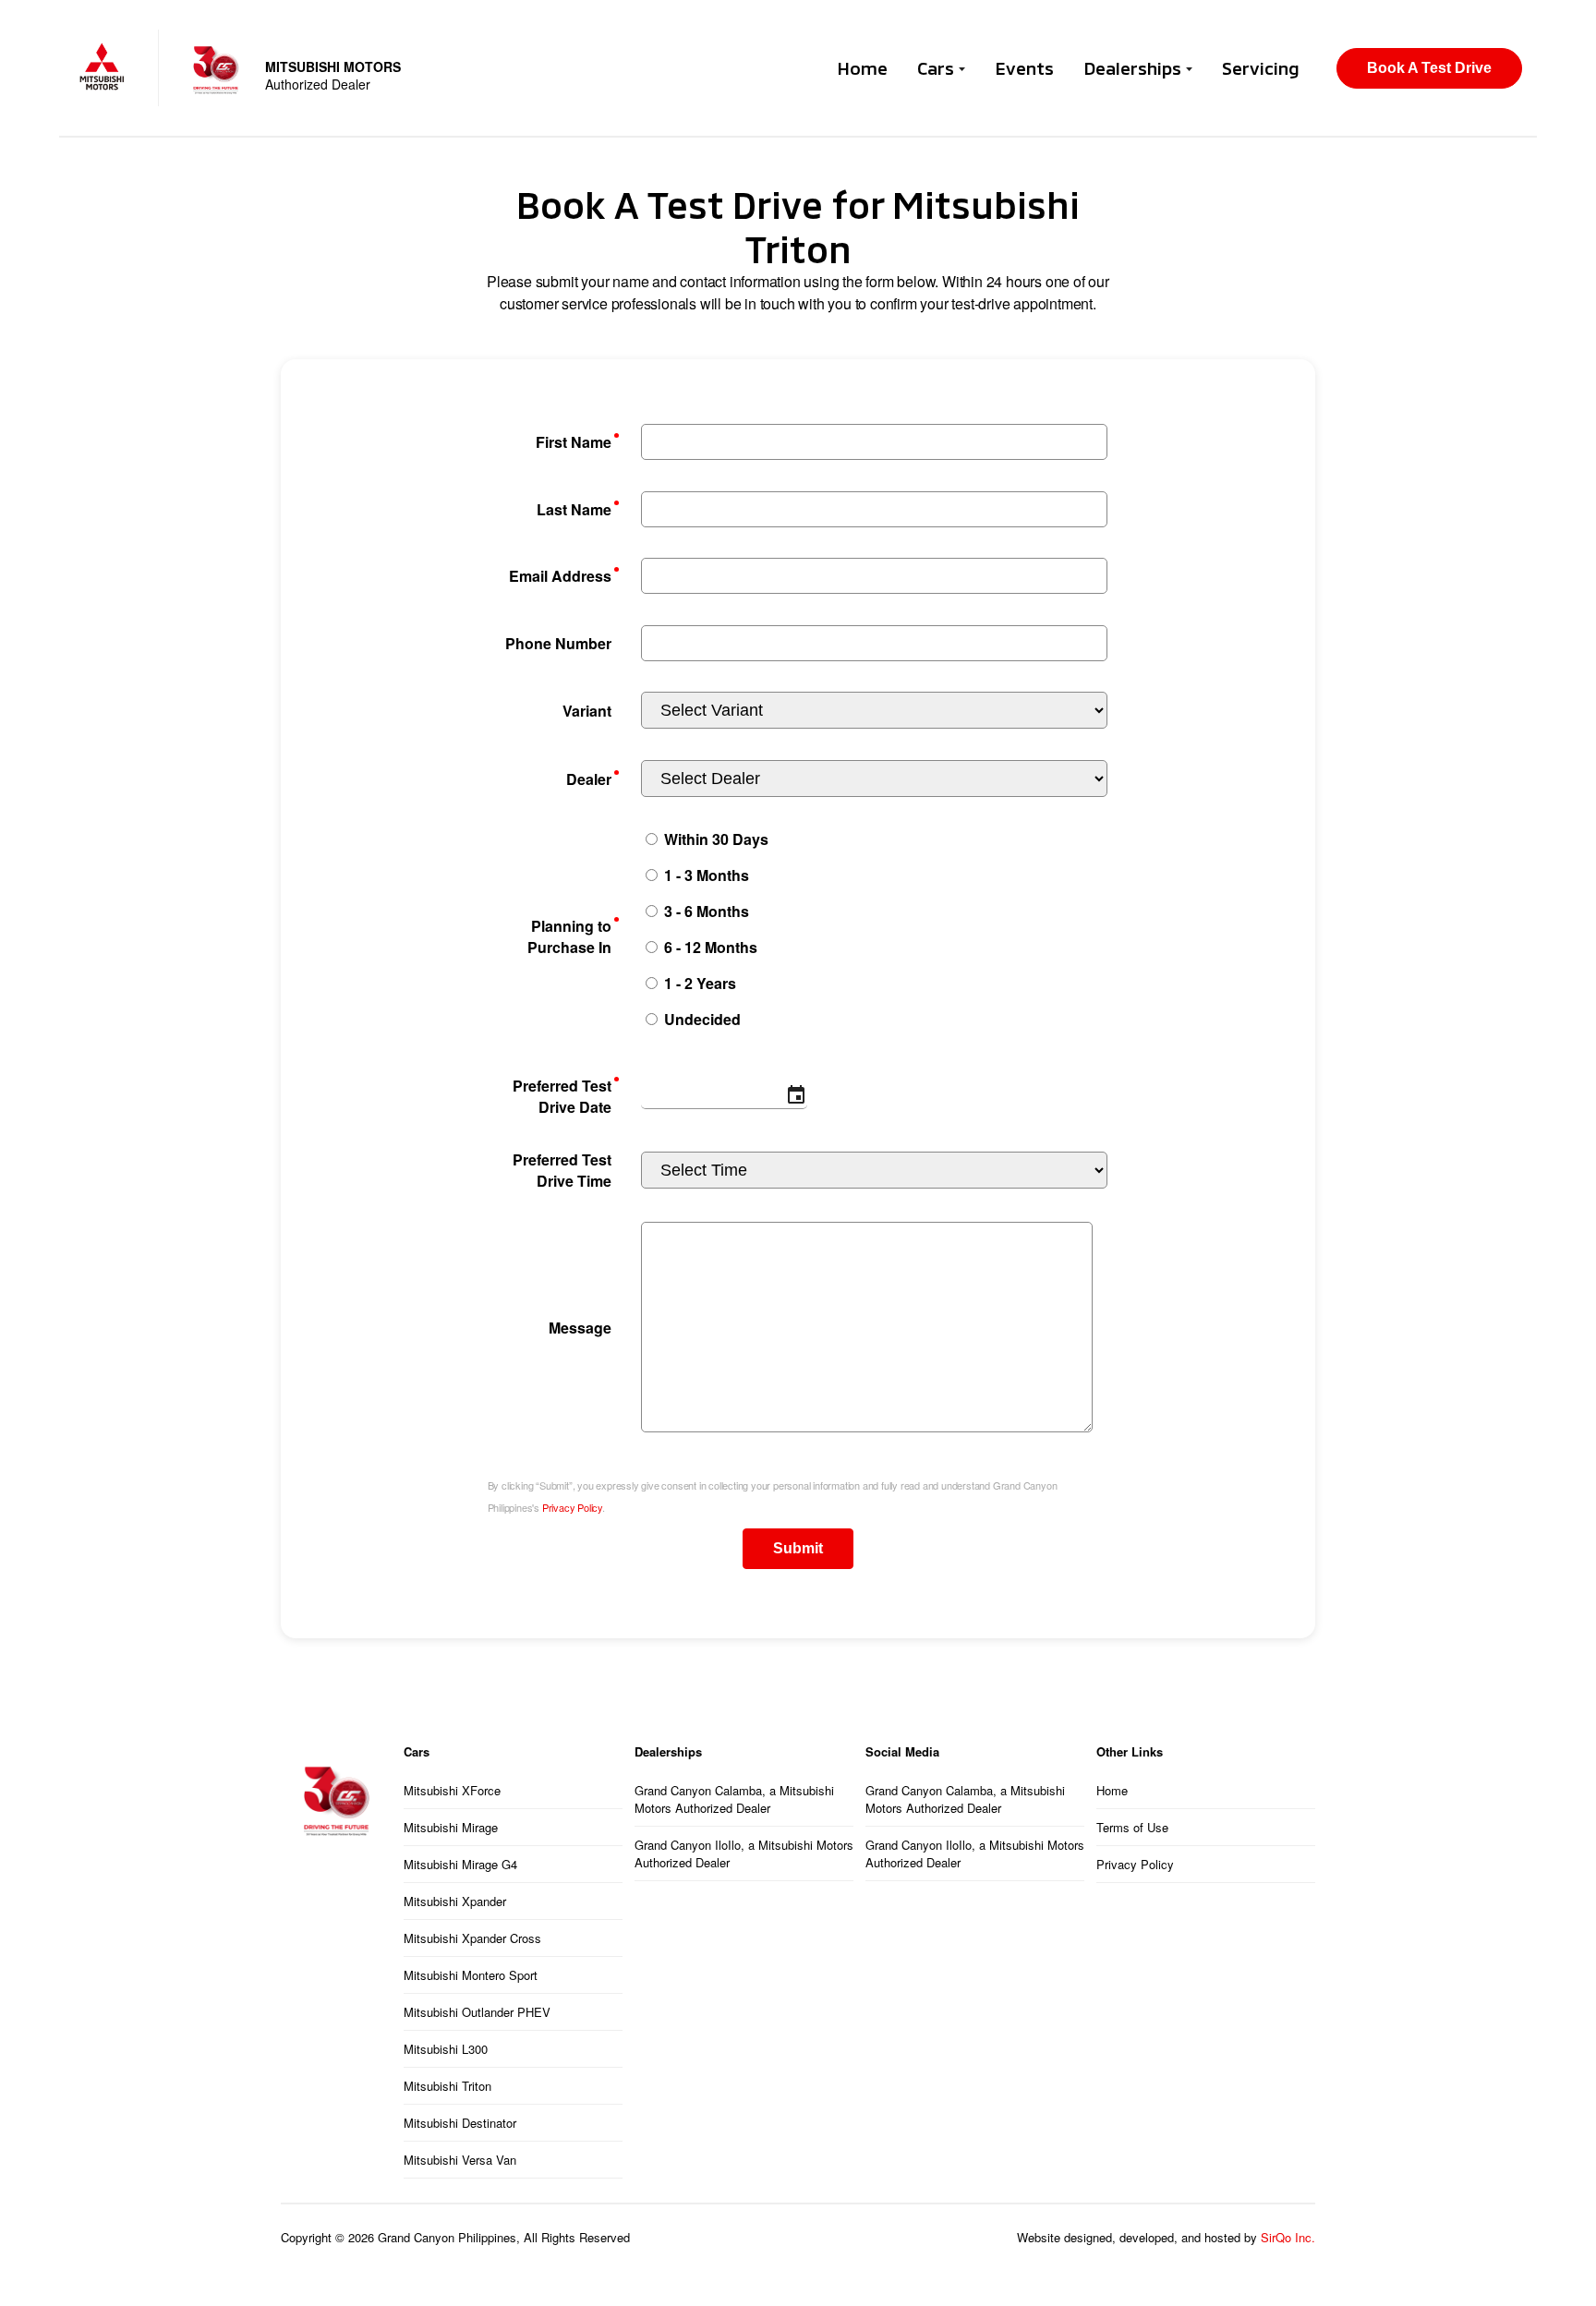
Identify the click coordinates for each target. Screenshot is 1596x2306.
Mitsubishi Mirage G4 (460, 1864)
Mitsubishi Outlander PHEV (477, 2012)
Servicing (1261, 68)
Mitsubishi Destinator (460, 2123)
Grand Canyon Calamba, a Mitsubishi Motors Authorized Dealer (734, 1799)
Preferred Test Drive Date (562, 1096)
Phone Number (558, 643)
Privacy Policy (572, 1507)
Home (862, 68)
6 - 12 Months (709, 947)
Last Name (574, 509)
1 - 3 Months (705, 875)
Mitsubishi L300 (446, 2049)
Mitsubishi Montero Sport (471, 1975)
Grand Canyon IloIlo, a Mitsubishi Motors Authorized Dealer (744, 1853)
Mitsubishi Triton (447, 2086)
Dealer (589, 779)
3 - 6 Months (705, 911)
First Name (574, 442)
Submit (798, 1548)
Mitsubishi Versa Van (460, 2160)
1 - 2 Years (698, 983)
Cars (938, 68)
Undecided (701, 1019)
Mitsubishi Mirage (451, 1827)
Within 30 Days (714, 839)
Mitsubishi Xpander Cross (472, 1938)
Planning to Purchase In (569, 936)
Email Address (560, 576)
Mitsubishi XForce (452, 1790)
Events (1024, 68)
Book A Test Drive (1429, 68)
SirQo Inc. (1288, 2237)
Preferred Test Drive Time (562, 1170)
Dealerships (1135, 68)
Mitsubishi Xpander (455, 1901)
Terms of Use (1132, 1827)
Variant (587, 711)
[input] (724, 1097)
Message (580, 1328)
